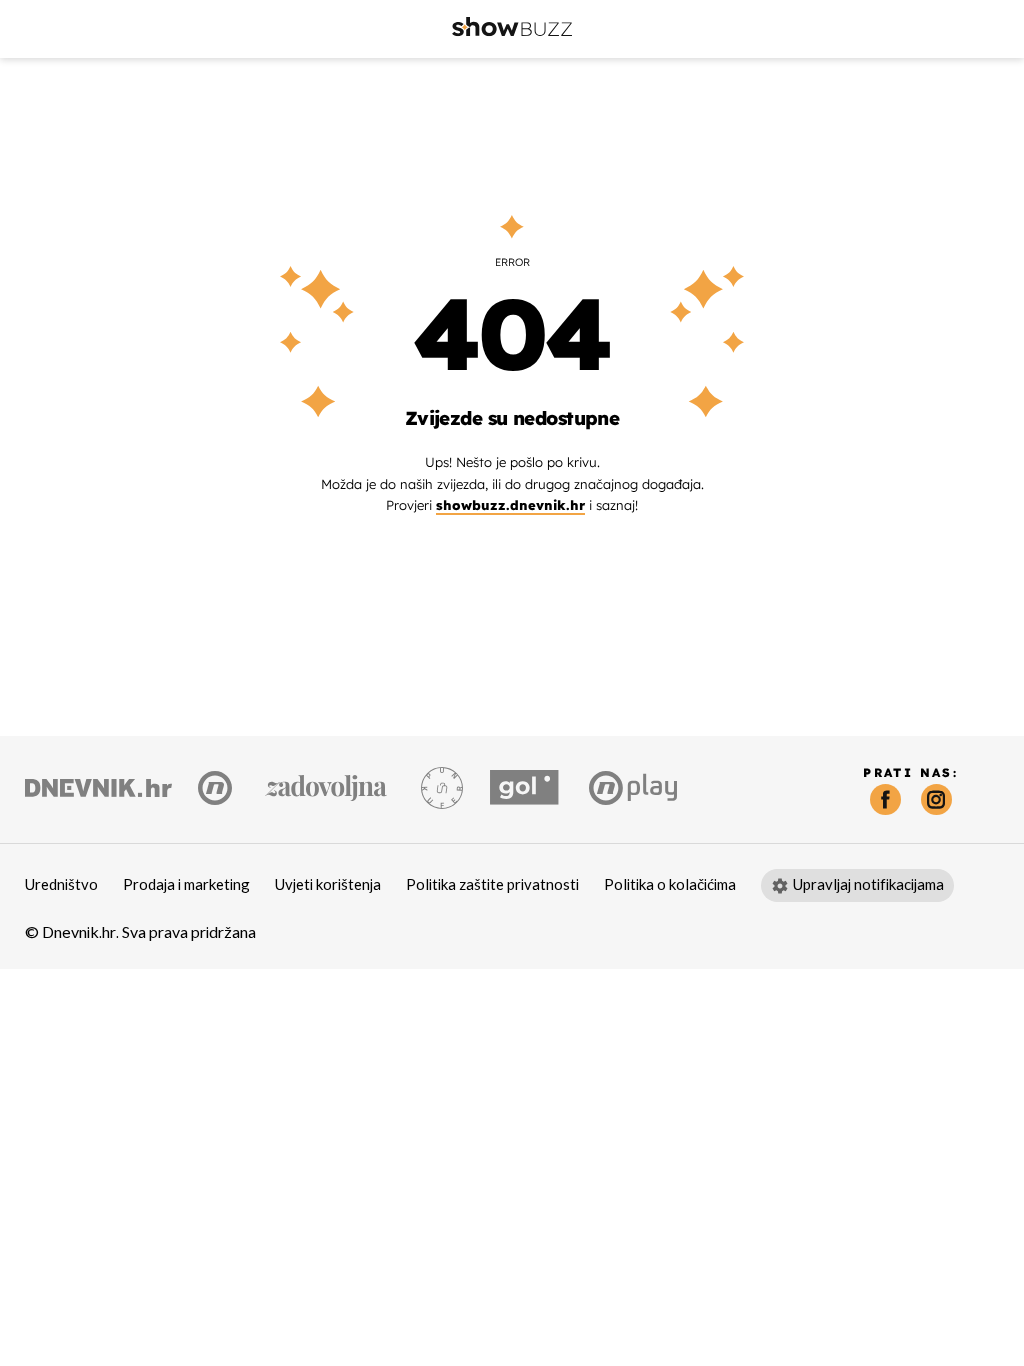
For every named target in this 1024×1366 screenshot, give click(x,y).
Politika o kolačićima (670, 885)
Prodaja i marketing (186, 885)
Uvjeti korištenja (328, 885)
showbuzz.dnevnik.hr (510, 505)
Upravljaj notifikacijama (868, 885)
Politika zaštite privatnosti (492, 885)
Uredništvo (61, 885)
